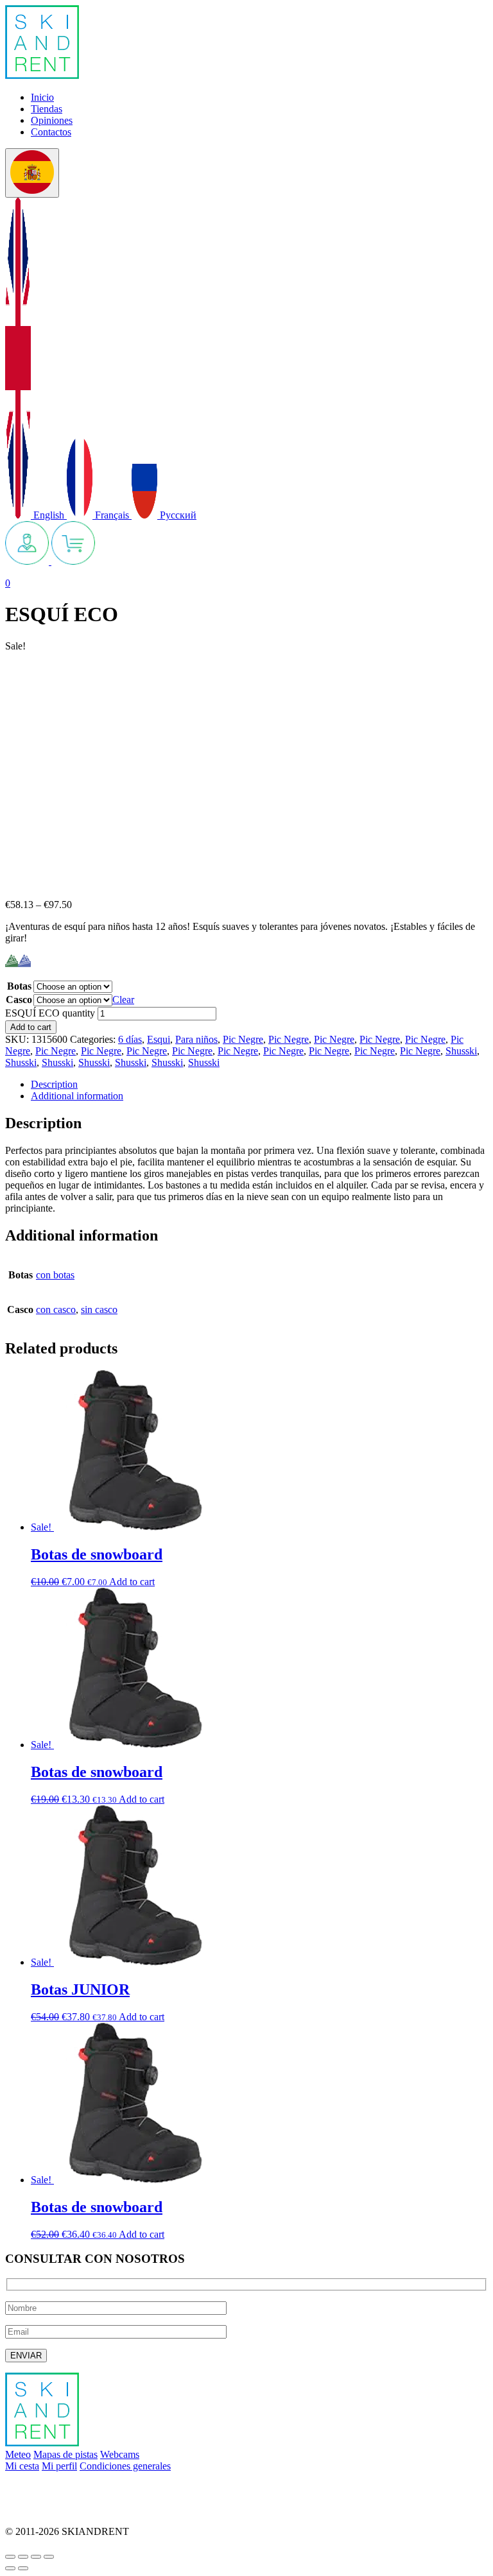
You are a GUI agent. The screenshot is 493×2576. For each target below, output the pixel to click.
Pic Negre (243, 1039)
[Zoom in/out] (49, 2557)
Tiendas (47, 109)
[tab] (259, 1085)
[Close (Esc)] (10, 2557)
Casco (19, 1000)
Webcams (120, 2454)
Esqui (159, 1039)
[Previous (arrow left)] (10, 2568)
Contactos (51, 132)
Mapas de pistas (65, 2454)
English (49, 515)
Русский (177, 515)
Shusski (461, 1051)
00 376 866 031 (37, 2510)
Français (112, 515)
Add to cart (31, 1027)
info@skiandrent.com (49, 2488)
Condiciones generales (125, 2466)
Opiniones (52, 120)
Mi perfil (59, 2466)
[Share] (23, 2557)
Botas (19, 986)
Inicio (42, 97)
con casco (56, 1309)
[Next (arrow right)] (23, 2568)
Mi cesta (22, 2466)
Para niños (196, 1039)
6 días (130, 1039)
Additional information (77, 1096)
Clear (123, 1000)
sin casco (99, 1309)
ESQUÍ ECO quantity (50, 1013)
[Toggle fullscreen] (36, 2557)
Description (54, 1084)
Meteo (18, 2454)
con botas (55, 1275)
